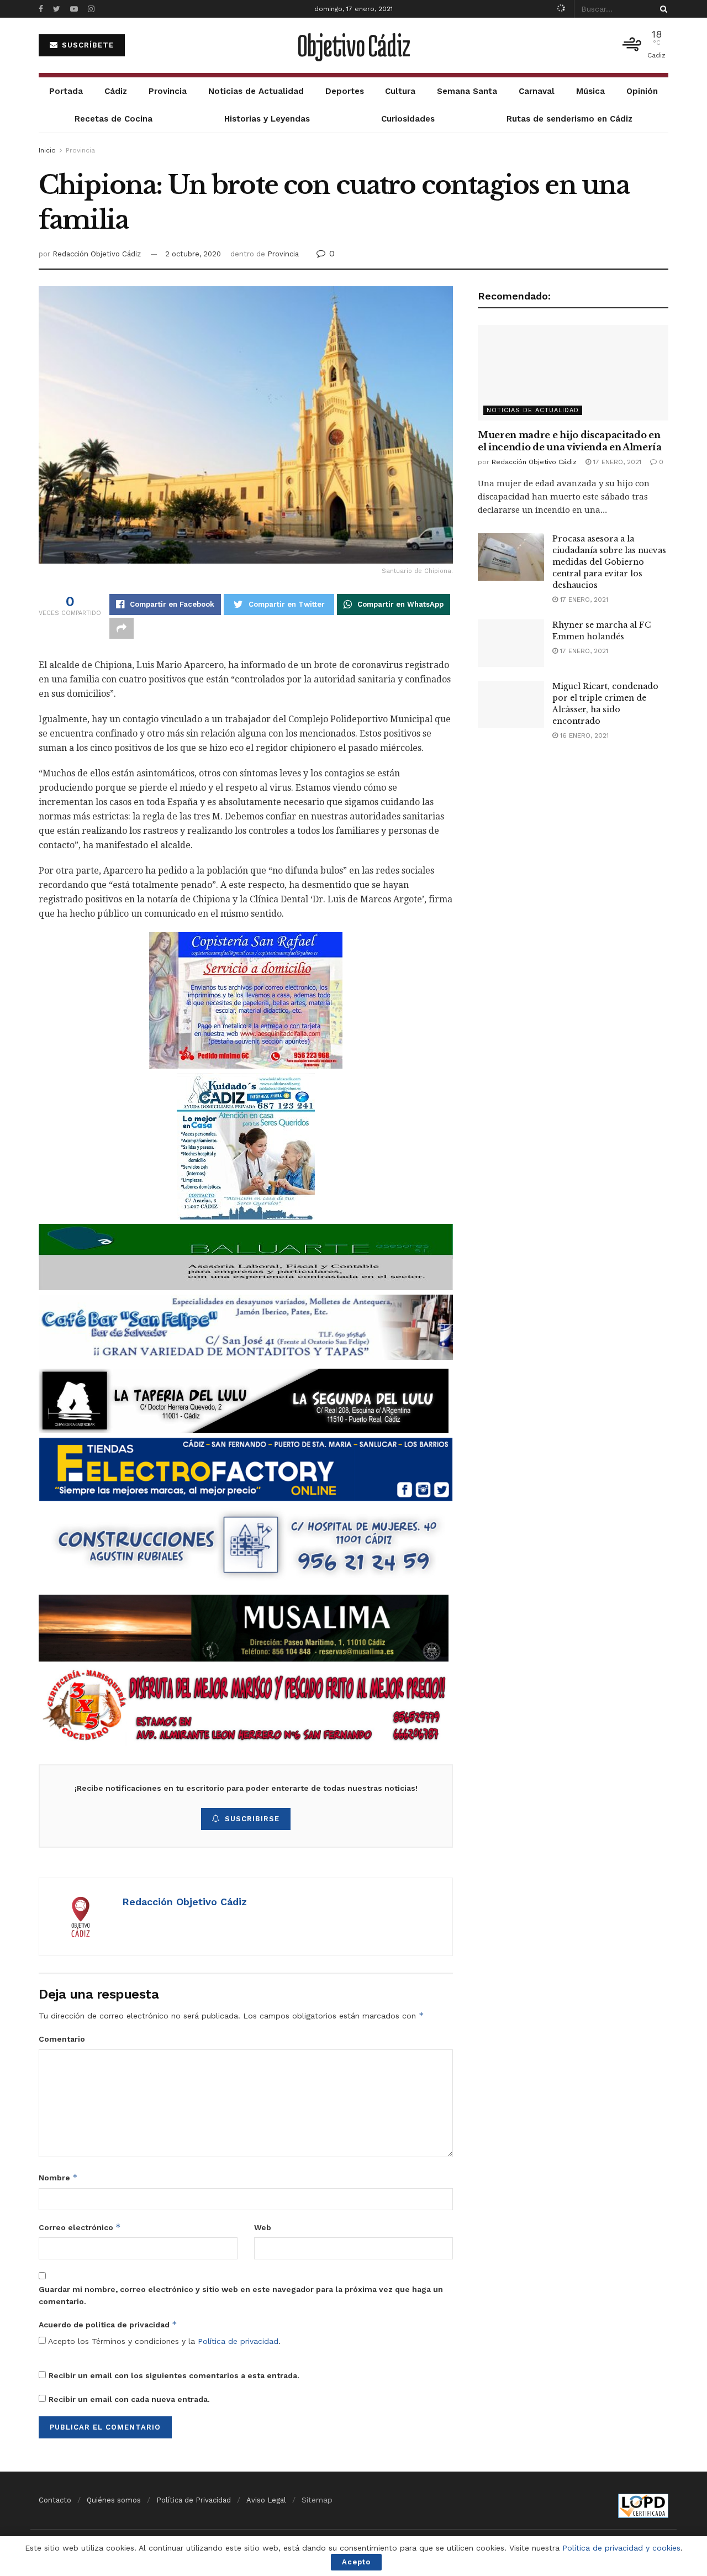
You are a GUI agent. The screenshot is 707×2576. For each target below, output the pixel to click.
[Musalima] (244, 1628)
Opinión (642, 91)
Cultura (400, 91)
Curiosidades (408, 119)
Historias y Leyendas (267, 119)
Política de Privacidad (194, 2500)
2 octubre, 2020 (193, 254)
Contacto (55, 2500)
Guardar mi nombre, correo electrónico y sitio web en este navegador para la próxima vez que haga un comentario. (241, 2295)
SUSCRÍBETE (86, 45)
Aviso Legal (266, 2500)
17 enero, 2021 (616, 462)
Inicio (47, 150)
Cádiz (116, 91)
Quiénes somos (114, 2500)
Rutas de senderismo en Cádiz (569, 119)
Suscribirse (252, 1819)
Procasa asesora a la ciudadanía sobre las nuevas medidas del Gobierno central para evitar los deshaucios (609, 562)
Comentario (62, 2039)
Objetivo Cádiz (353, 45)
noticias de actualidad (533, 410)
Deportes (345, 91)
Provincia (168, 91)
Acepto (356, 2562)
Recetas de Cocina (114, 119)
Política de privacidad (238, 2341)
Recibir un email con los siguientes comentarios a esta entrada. (174, 2375)
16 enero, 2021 (583, 735)
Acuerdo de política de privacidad (108, 2324)
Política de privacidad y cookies (621, 2548)
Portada (66, 91)
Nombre (58, 2177)
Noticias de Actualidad (256, 91)
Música (590, 91)
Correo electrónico (80, 2227)
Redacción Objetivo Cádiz (97, 254)
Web (263, 2227)
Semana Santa (467, 91)
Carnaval (537, 91)
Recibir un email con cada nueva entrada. (129, 2399)
